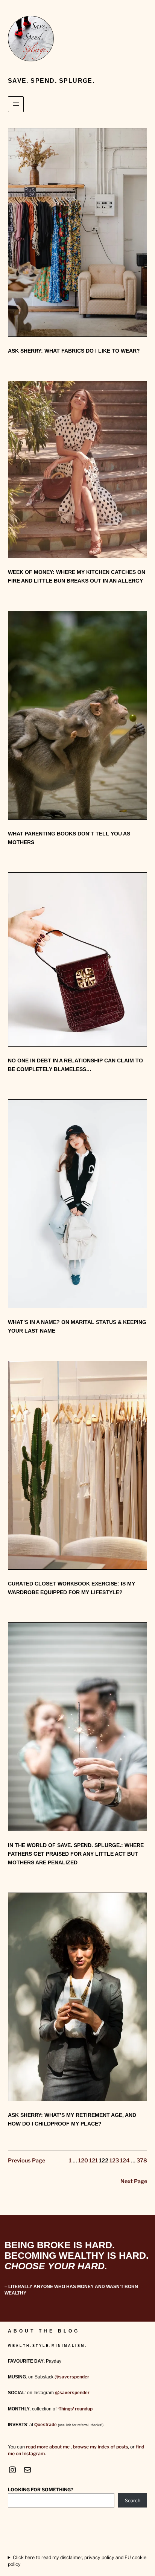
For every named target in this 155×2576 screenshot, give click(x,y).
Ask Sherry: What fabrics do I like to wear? (74, 351)
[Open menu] (16, 104)
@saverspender (72, 2377)
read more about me (48, 2447)
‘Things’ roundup (75, 2409)
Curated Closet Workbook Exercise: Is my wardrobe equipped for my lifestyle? (71, 1588)
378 (142, 2161)
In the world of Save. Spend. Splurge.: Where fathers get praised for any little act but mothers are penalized (76, 1854)
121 (93, 2161)
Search (133, 2501)
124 (125, 2161)
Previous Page (27, 2161)
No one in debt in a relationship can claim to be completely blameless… (75, 1065)
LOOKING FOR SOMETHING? (41, 2490)
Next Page (134, 2181)
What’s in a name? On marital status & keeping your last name (77, 1326)
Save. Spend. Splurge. (51, 81)
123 (114, 2161)
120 (83, 2161)
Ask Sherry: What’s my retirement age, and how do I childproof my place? (72, 2119)
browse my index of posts (100, 2447)
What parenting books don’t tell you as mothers (69, 838)
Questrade (46, 2425)
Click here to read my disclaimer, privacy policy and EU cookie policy (77, 2561)
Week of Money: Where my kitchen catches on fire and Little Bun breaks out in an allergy (77, 576)
